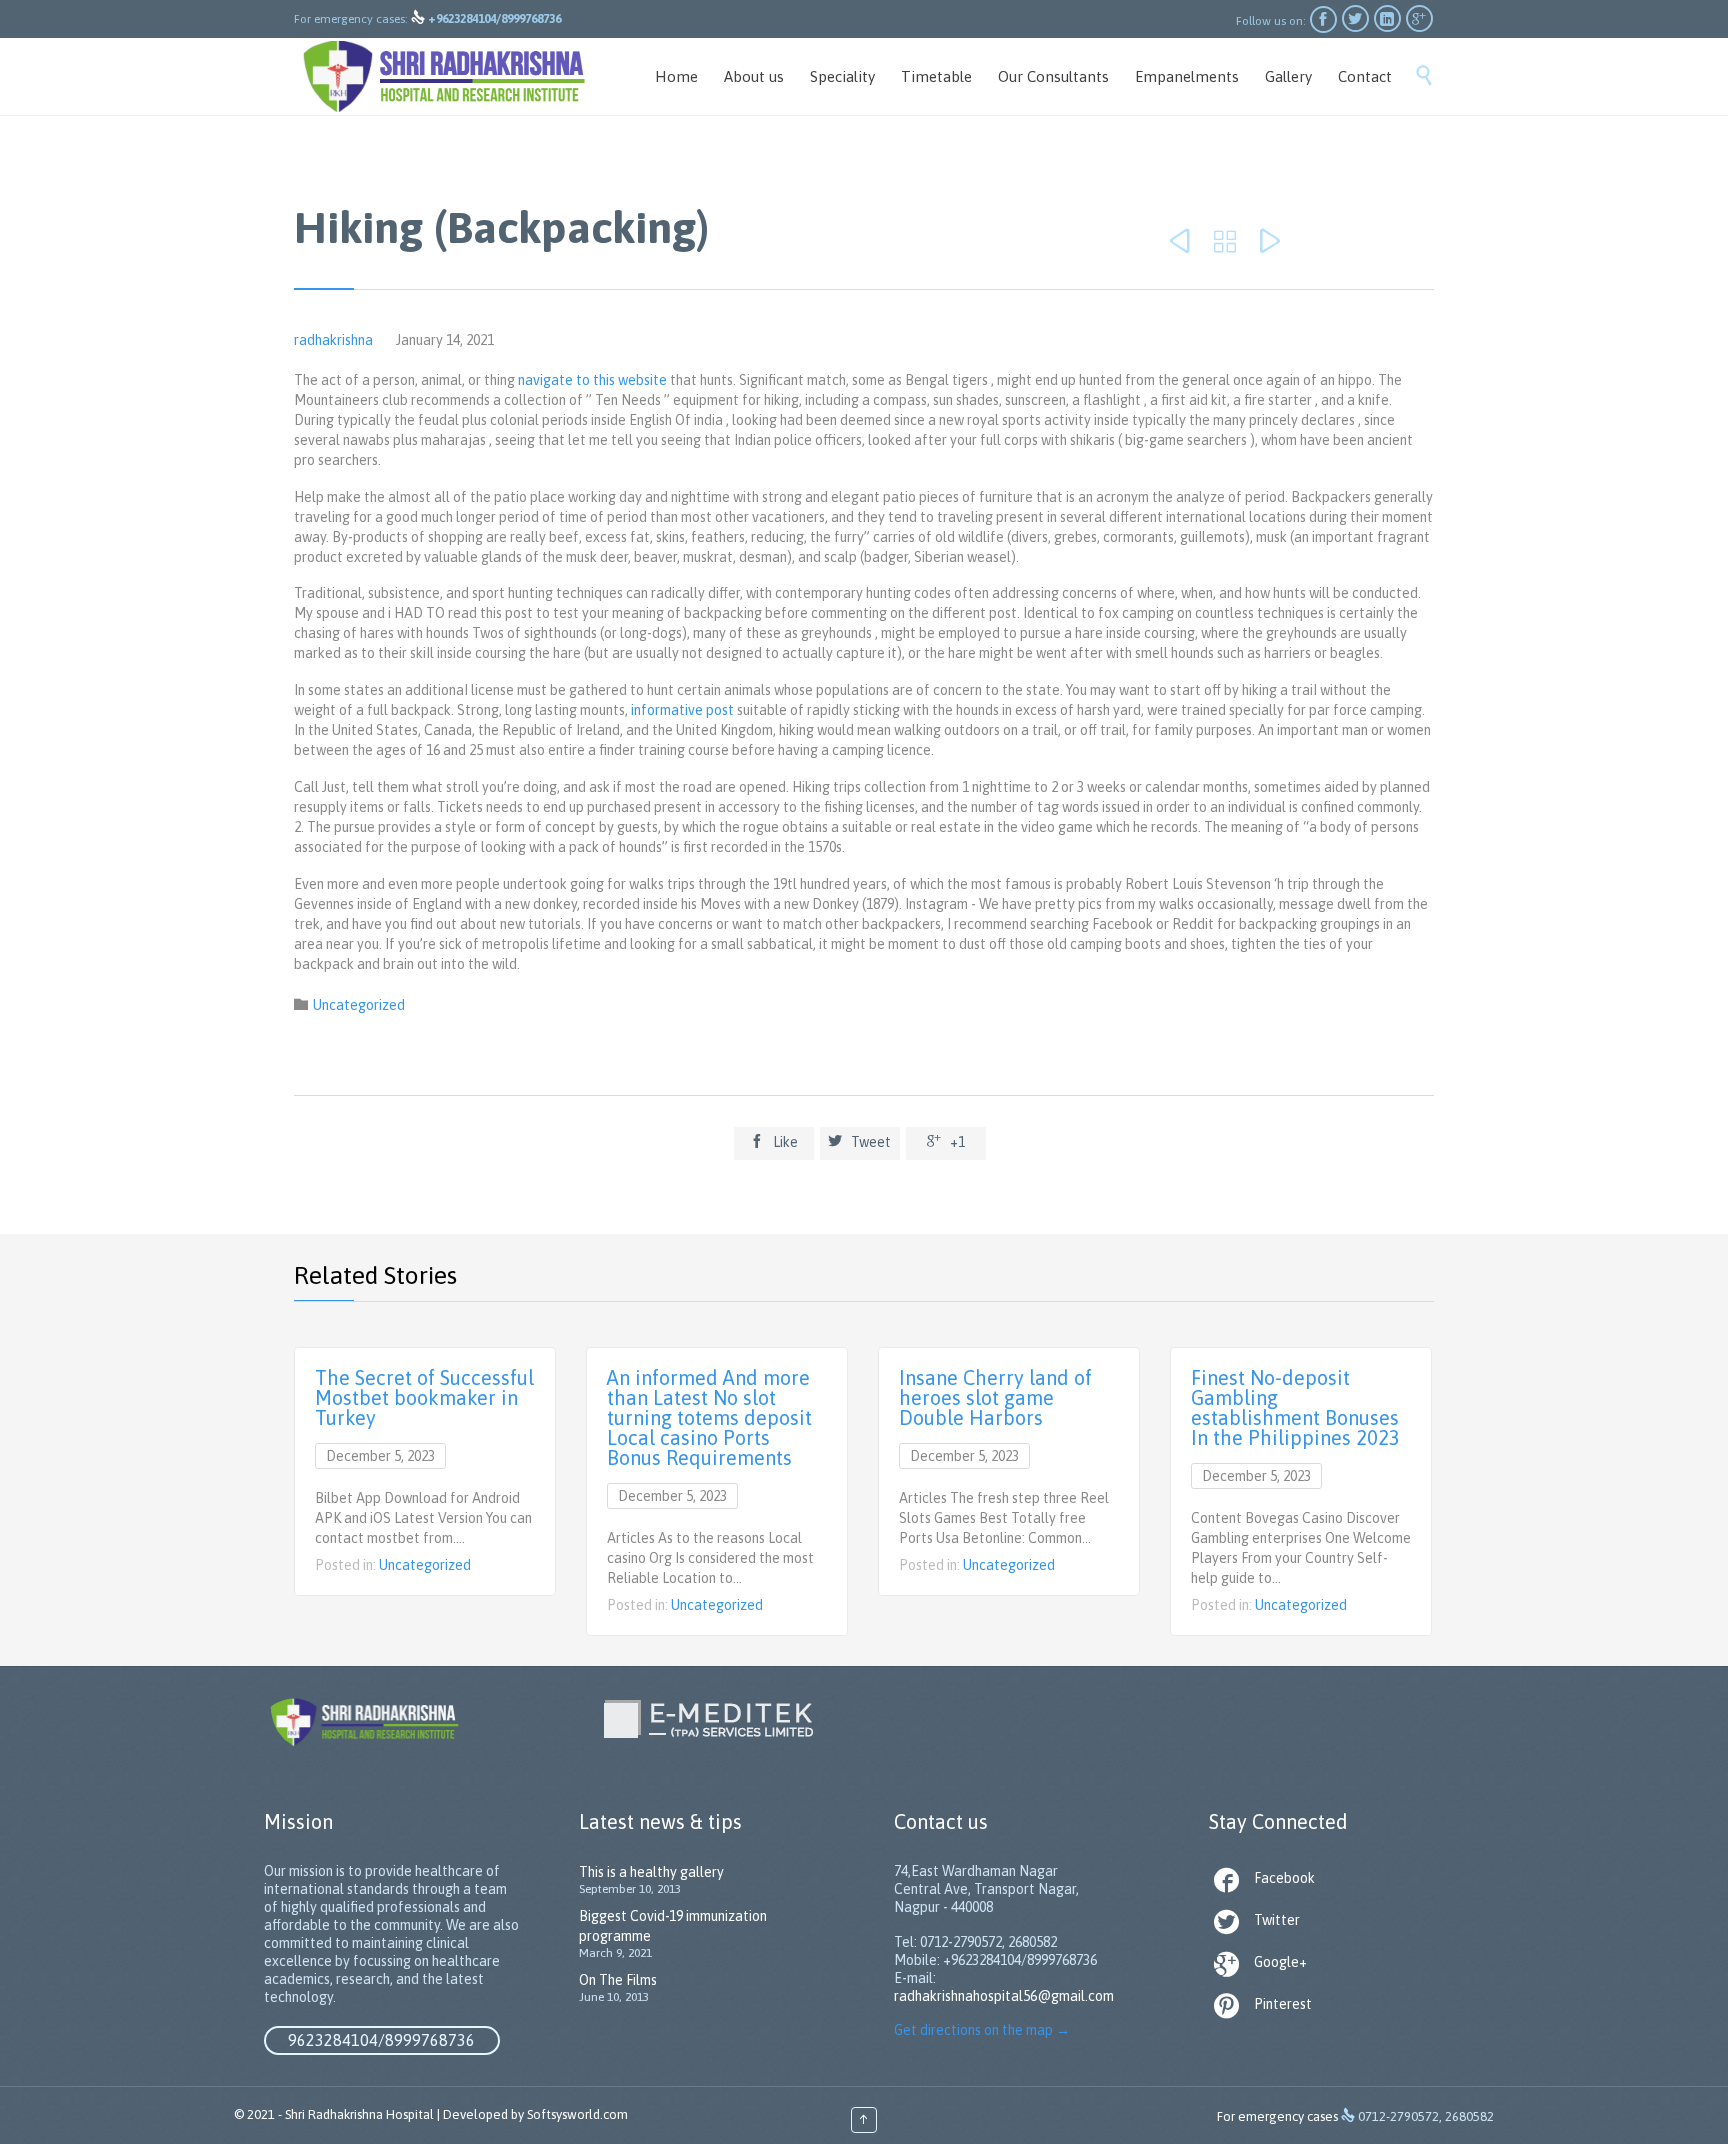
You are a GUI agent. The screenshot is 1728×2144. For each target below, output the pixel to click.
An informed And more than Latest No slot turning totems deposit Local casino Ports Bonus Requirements (709, 1417)
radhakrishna (333, 340)
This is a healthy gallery (651, 1872)
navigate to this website (592, 380)
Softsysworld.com (577, 2114)
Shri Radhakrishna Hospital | (362, 2114)
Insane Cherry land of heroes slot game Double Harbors (995, 1397)
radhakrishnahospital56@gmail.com (1004, 1996)
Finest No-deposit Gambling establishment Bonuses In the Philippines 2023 (1295, 1407)
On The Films (618, 1980)
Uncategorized (359, 1005)
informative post (682, 710)
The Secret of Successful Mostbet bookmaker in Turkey (424, 1397)
